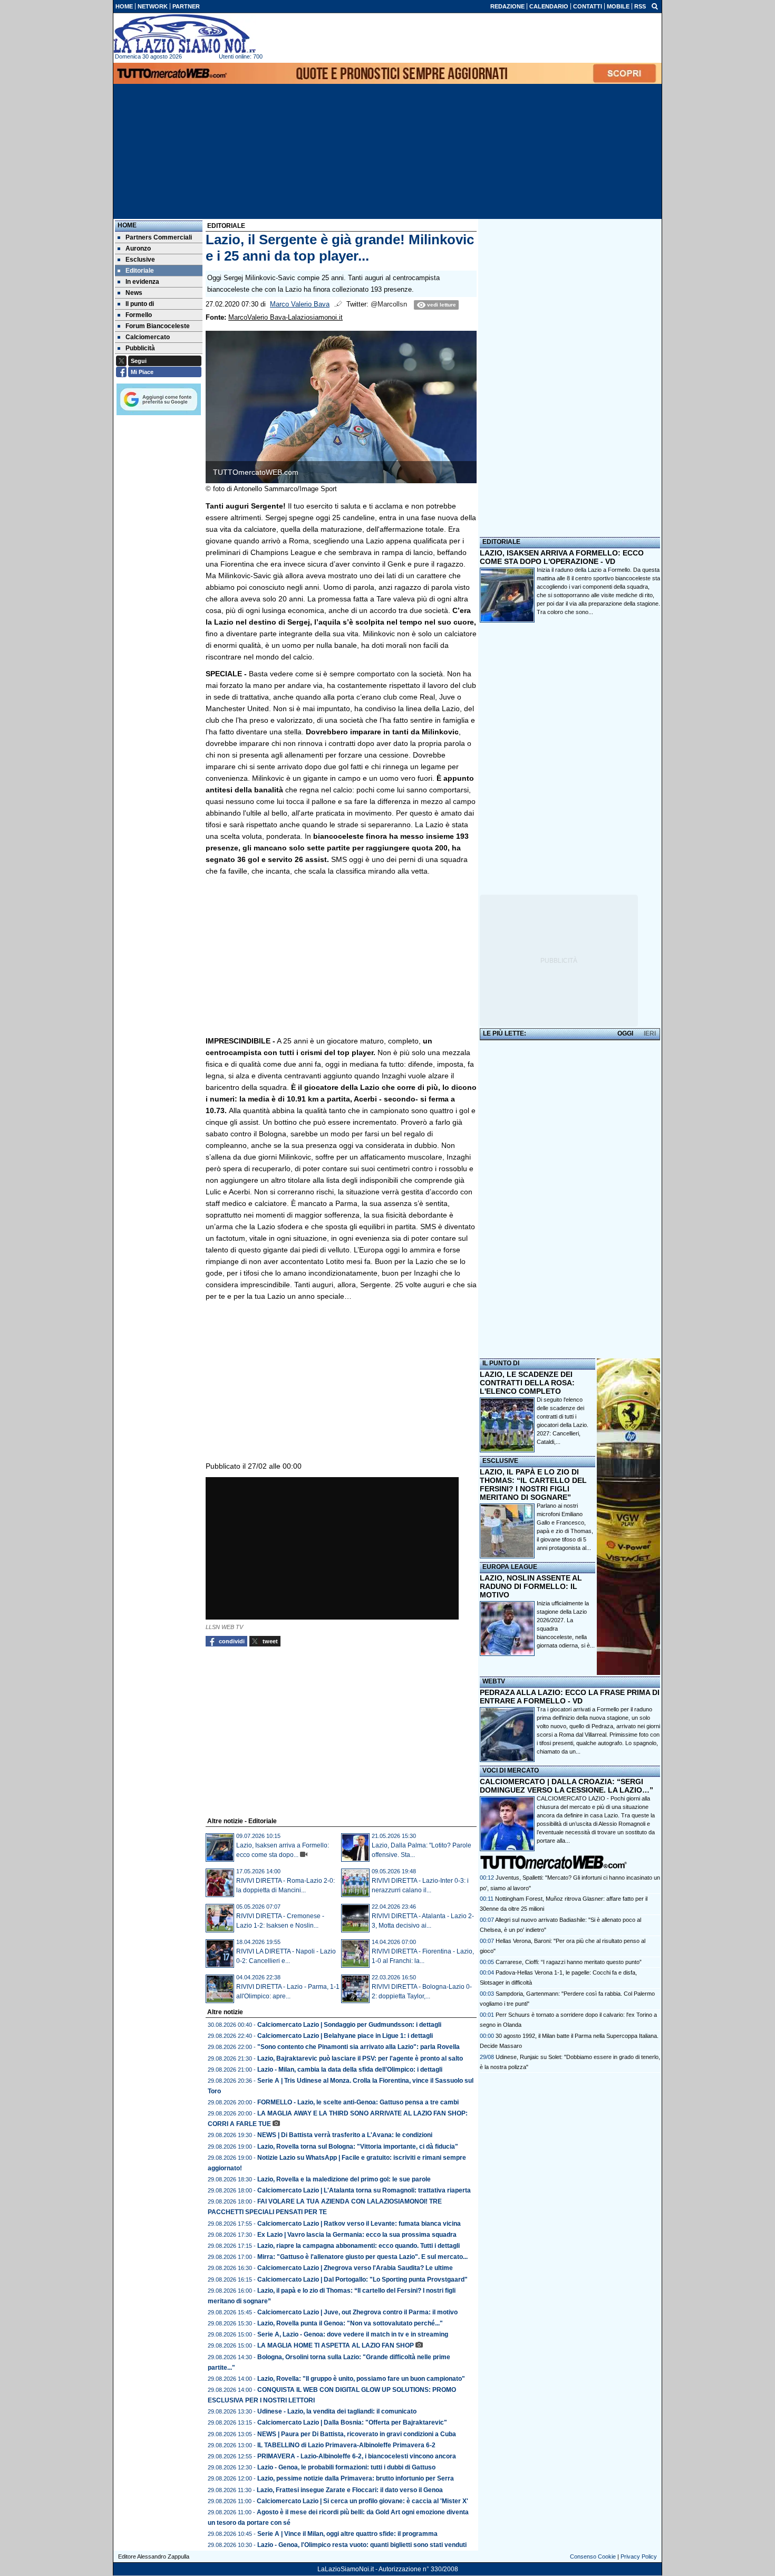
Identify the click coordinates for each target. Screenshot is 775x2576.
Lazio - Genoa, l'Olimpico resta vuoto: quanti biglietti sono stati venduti (362, 2545)
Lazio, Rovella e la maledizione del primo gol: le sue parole (344, 2179)
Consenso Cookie (593, 2556)
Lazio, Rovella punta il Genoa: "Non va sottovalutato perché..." (350, 2323)
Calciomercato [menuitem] (148, 337)
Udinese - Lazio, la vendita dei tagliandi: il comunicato (337, 2411)
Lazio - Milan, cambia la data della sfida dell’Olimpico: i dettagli (350, 2070)
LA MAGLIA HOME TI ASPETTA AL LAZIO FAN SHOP (336, 2345)
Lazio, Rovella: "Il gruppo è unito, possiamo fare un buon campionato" (361, 2379)
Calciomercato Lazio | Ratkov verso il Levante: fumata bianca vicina (359, 2224)
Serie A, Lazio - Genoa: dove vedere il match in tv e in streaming (353, 2334)
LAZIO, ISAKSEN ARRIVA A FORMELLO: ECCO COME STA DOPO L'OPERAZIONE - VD (562, 557)
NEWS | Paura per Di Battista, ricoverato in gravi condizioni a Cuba (357, 2434)
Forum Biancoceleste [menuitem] (158, 326)
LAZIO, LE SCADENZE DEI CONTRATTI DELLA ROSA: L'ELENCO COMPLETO (527, 1383)
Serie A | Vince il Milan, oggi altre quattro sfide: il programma (347, 2534)
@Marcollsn (389, 304)
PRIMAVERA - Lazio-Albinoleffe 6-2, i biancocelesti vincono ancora (357, 2456)
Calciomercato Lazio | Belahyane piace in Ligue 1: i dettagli (345, 2036)
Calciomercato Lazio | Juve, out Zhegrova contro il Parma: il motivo (357, 2312)
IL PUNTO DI (501, 1363)
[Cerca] (655, 6)
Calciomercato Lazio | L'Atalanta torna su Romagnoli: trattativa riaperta (364, 2190)
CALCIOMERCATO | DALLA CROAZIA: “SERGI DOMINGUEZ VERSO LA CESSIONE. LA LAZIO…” (566, 1786)
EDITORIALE (501, 542)
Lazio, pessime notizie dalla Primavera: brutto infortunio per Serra (356, 2478)
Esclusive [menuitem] (140, 260)
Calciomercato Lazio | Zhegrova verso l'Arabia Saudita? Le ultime (355, 2268)
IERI (650, 1033)
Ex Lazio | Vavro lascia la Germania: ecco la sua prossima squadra (357, 2235)
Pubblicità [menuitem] (140, 348)
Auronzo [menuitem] (138, 248)
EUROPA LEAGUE (510, 1567)
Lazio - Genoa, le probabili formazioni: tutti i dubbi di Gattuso (346, 2467)
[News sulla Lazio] (185, 34)
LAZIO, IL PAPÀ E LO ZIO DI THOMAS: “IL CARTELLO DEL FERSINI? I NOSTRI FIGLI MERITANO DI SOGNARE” (533, 1485)
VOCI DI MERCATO (511, 1770)
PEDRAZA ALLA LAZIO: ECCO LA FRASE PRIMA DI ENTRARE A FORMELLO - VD (570, 1697)
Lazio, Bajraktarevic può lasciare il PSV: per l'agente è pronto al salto (360, 2058)
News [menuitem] (134, 293)
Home (127, 225)
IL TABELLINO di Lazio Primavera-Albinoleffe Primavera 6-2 (346, 2445)
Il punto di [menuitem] (140, 304)
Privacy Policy (639, 2556)
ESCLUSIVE (500, 1461)
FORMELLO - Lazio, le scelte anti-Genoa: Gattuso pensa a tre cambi (358, 2102)
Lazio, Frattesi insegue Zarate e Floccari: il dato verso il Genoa (350, 2490)
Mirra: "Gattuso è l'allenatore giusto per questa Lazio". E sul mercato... (362, 2257)
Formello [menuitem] (139, 315)
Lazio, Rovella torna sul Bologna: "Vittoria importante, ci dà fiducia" (358, 2147)
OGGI (625, 1033)
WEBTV (494, 1681)
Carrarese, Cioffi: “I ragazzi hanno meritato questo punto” (569, 1962)
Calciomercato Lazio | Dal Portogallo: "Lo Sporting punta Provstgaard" (362, 2280)
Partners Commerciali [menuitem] (159, 237)
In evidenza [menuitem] (142, 282)
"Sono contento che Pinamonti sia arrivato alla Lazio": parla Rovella (359, 2047)
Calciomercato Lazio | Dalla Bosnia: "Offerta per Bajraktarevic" (352, 2422)
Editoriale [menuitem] (140, 271)
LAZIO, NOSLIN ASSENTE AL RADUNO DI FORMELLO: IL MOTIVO (531, 1586)
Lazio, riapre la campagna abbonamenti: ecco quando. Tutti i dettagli (359, 2246)
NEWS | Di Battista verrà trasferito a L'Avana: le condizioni (345, 2135)
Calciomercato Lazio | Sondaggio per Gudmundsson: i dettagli (349, 2025)
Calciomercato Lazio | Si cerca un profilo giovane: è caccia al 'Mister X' (362, 2501)
